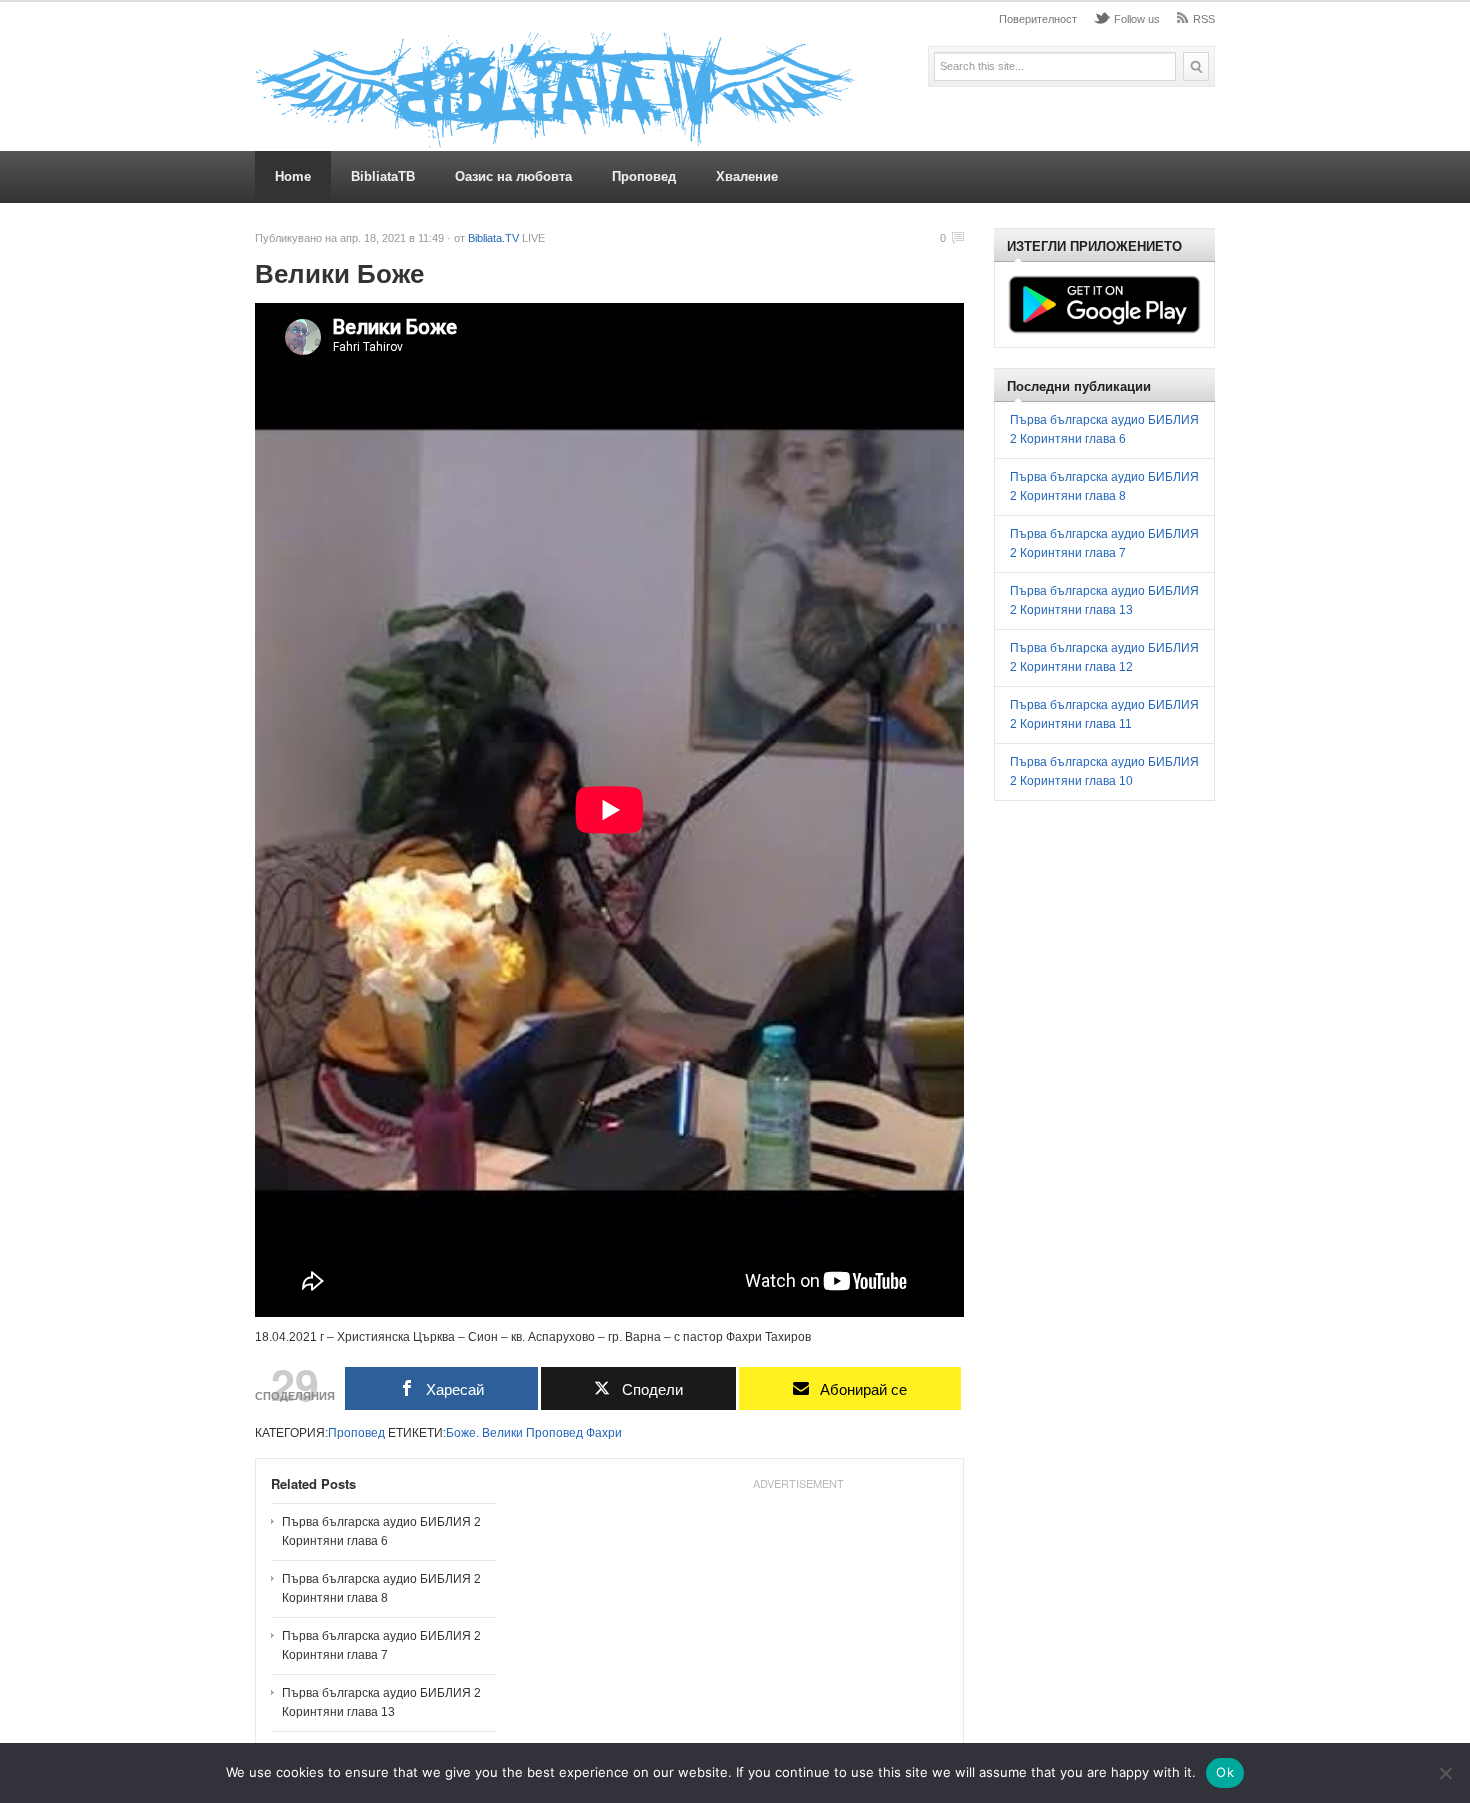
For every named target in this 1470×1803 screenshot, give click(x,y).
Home (293, 176)
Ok (1225, 1772)
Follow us (1137, 19)
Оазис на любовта (513, 176)
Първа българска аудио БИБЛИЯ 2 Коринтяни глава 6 (381, 1531)
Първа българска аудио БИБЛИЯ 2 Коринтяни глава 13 (381, 1702)
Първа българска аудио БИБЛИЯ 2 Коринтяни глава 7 (381, 1645)
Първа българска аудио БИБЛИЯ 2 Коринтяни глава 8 (381, 1588)
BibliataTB (383, 176)
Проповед (644, 176)
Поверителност (1038, 19)
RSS (1204, 19)
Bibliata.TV (493, 238)
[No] (1445, 1773)
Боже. (462, 1433)
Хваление (747, 176)
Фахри (604, 1433)
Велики (502, 1433)
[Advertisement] (798, 1623)
